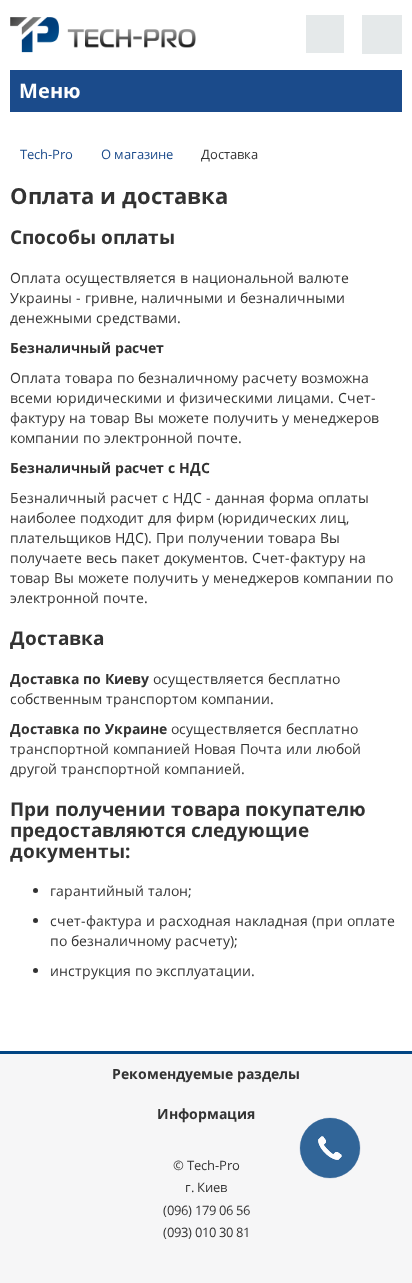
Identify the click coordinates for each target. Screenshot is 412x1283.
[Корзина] (382, 34)
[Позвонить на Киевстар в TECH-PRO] (325, 34)
